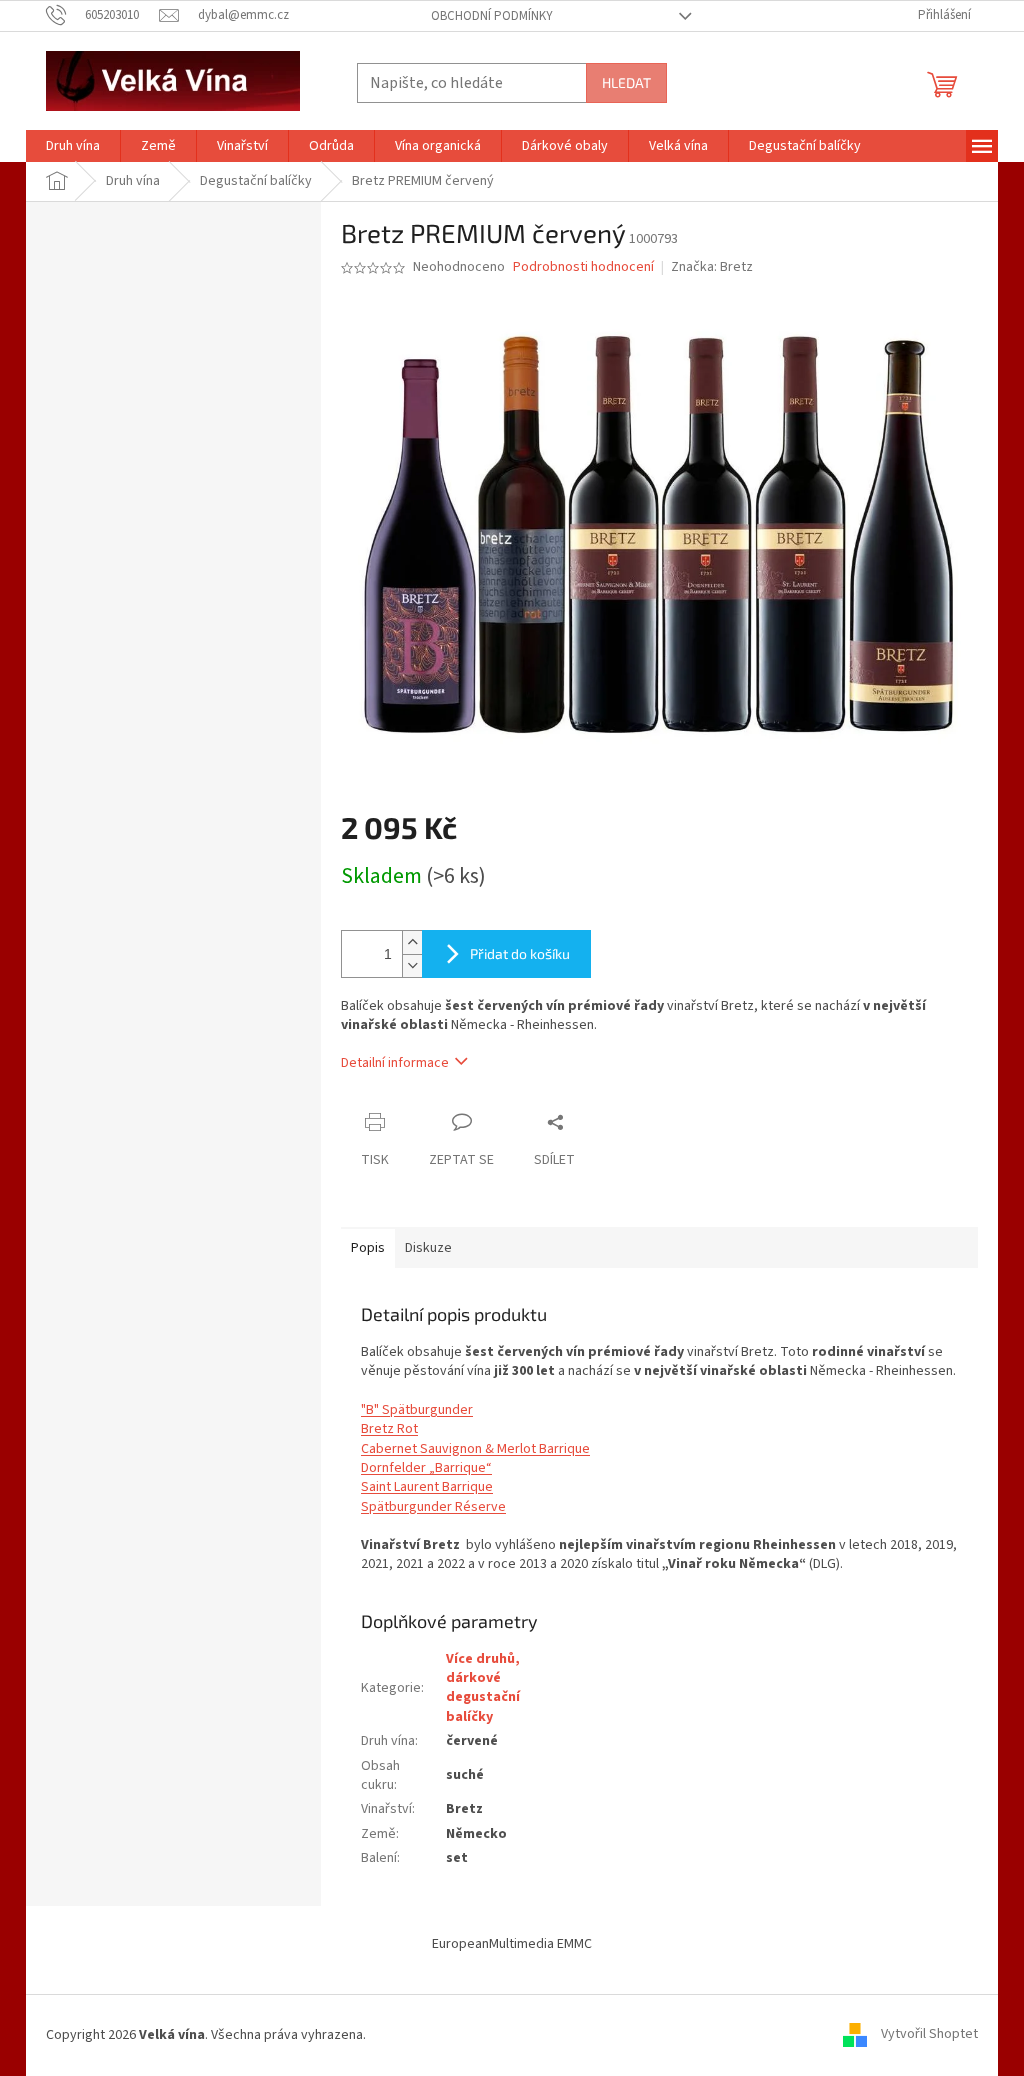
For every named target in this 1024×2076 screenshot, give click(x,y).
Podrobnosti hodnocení (583, 267)
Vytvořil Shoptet (929, 2035)
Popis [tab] (368, 1248)
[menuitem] (73, 146)
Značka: (712, 267)
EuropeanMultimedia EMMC (512, 1944)
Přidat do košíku (520, 953)
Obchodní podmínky (492, 16)
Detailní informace (395, 1063)
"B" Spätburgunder (417, 1410)
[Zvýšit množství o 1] (412, 942)
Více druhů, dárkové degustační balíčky (483, 1688)
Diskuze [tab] (428, 1248)
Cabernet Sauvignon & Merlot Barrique (475, 1449)
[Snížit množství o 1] (412, 965)
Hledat (626, 82)
